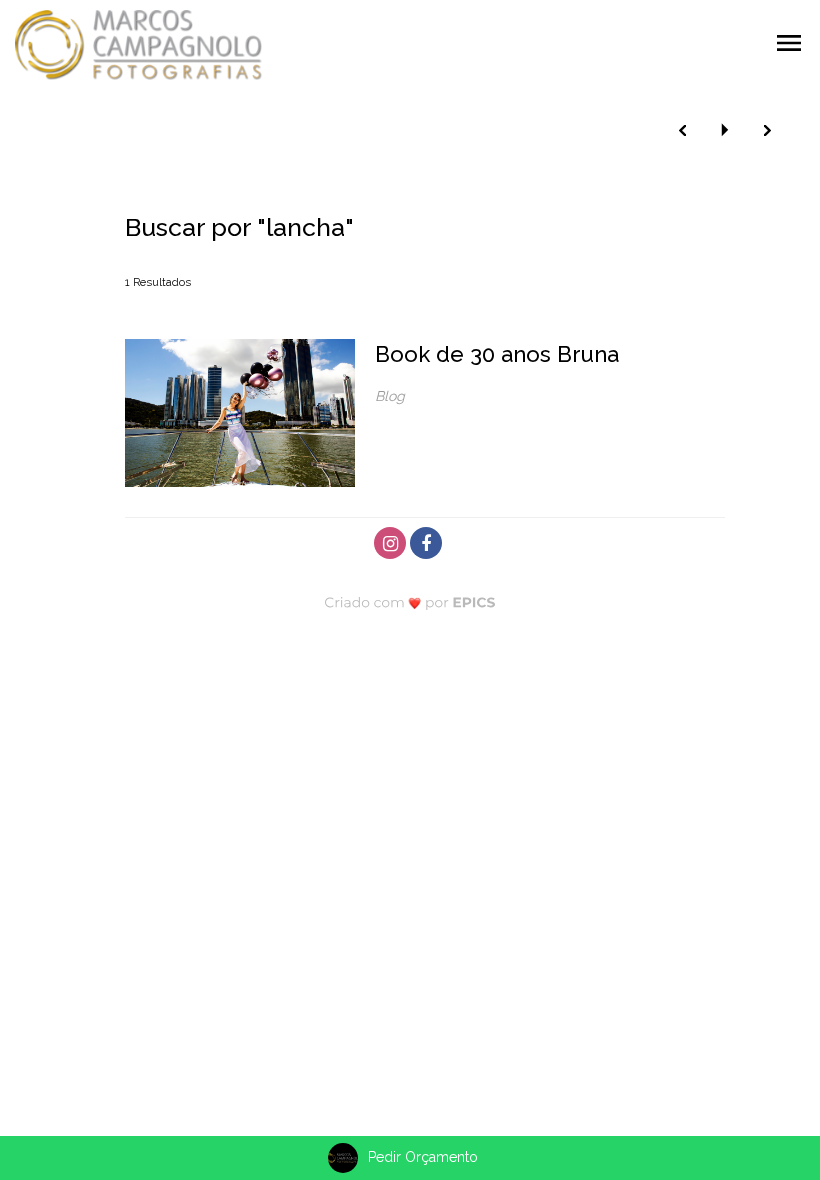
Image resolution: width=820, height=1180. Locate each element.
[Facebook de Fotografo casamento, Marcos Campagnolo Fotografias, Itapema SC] (428, 540)
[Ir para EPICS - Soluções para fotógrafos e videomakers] (410, 601)
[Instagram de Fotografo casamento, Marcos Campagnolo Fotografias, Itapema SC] (392, 540)
